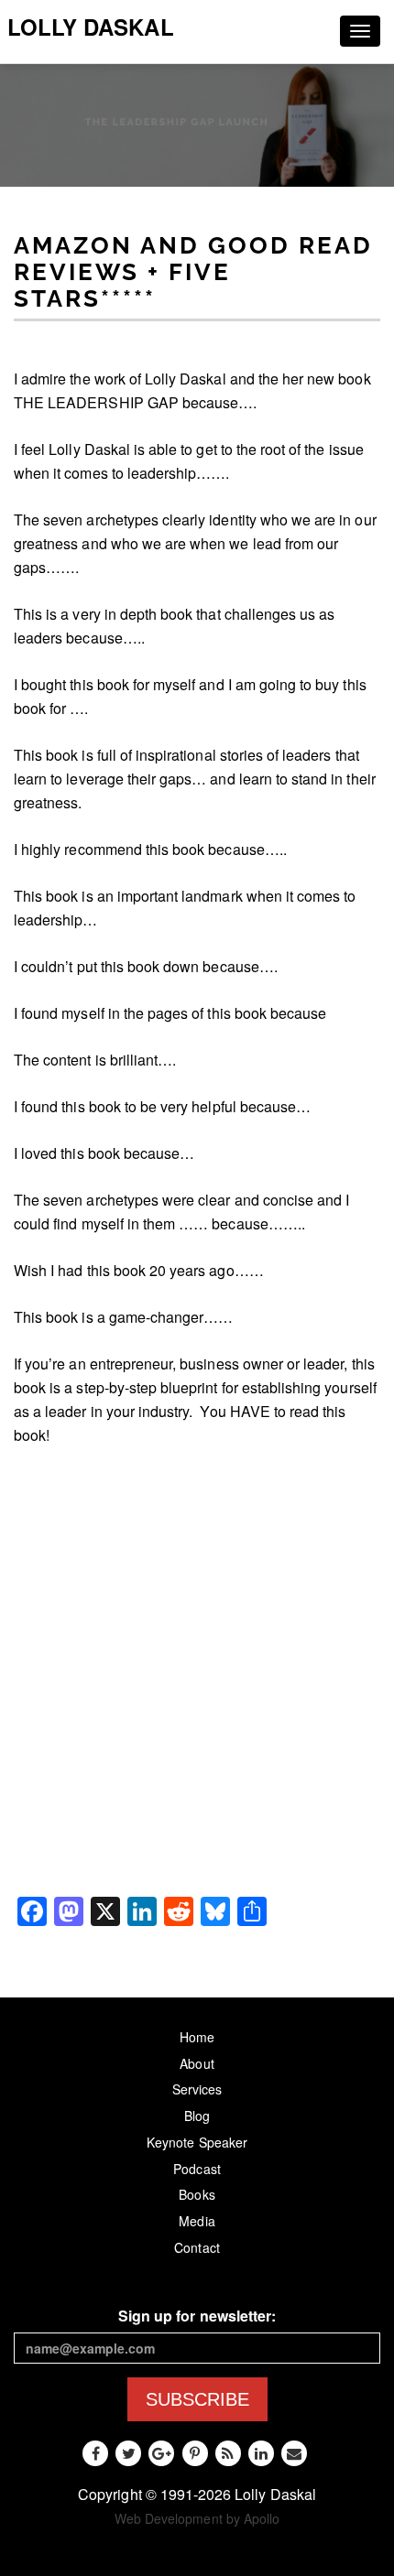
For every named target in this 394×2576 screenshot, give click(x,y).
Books (197, 2194)
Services (197, 2089)
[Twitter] (128, 2453)
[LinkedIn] (261, 2453)
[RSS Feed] (228, 2453)
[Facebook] (95, 2453)
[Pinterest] (195, 2453)
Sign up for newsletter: (197, 2316)
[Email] (294, 2453)
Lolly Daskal (91, 27)
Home (197, 2037)
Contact (197, 2247)
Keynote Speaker (197, 2142)
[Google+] (161, 2453)
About (197, 2063)
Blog (197, 2116)
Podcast (197, 2169)
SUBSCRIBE (197, 2399)
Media (197, 2221)
